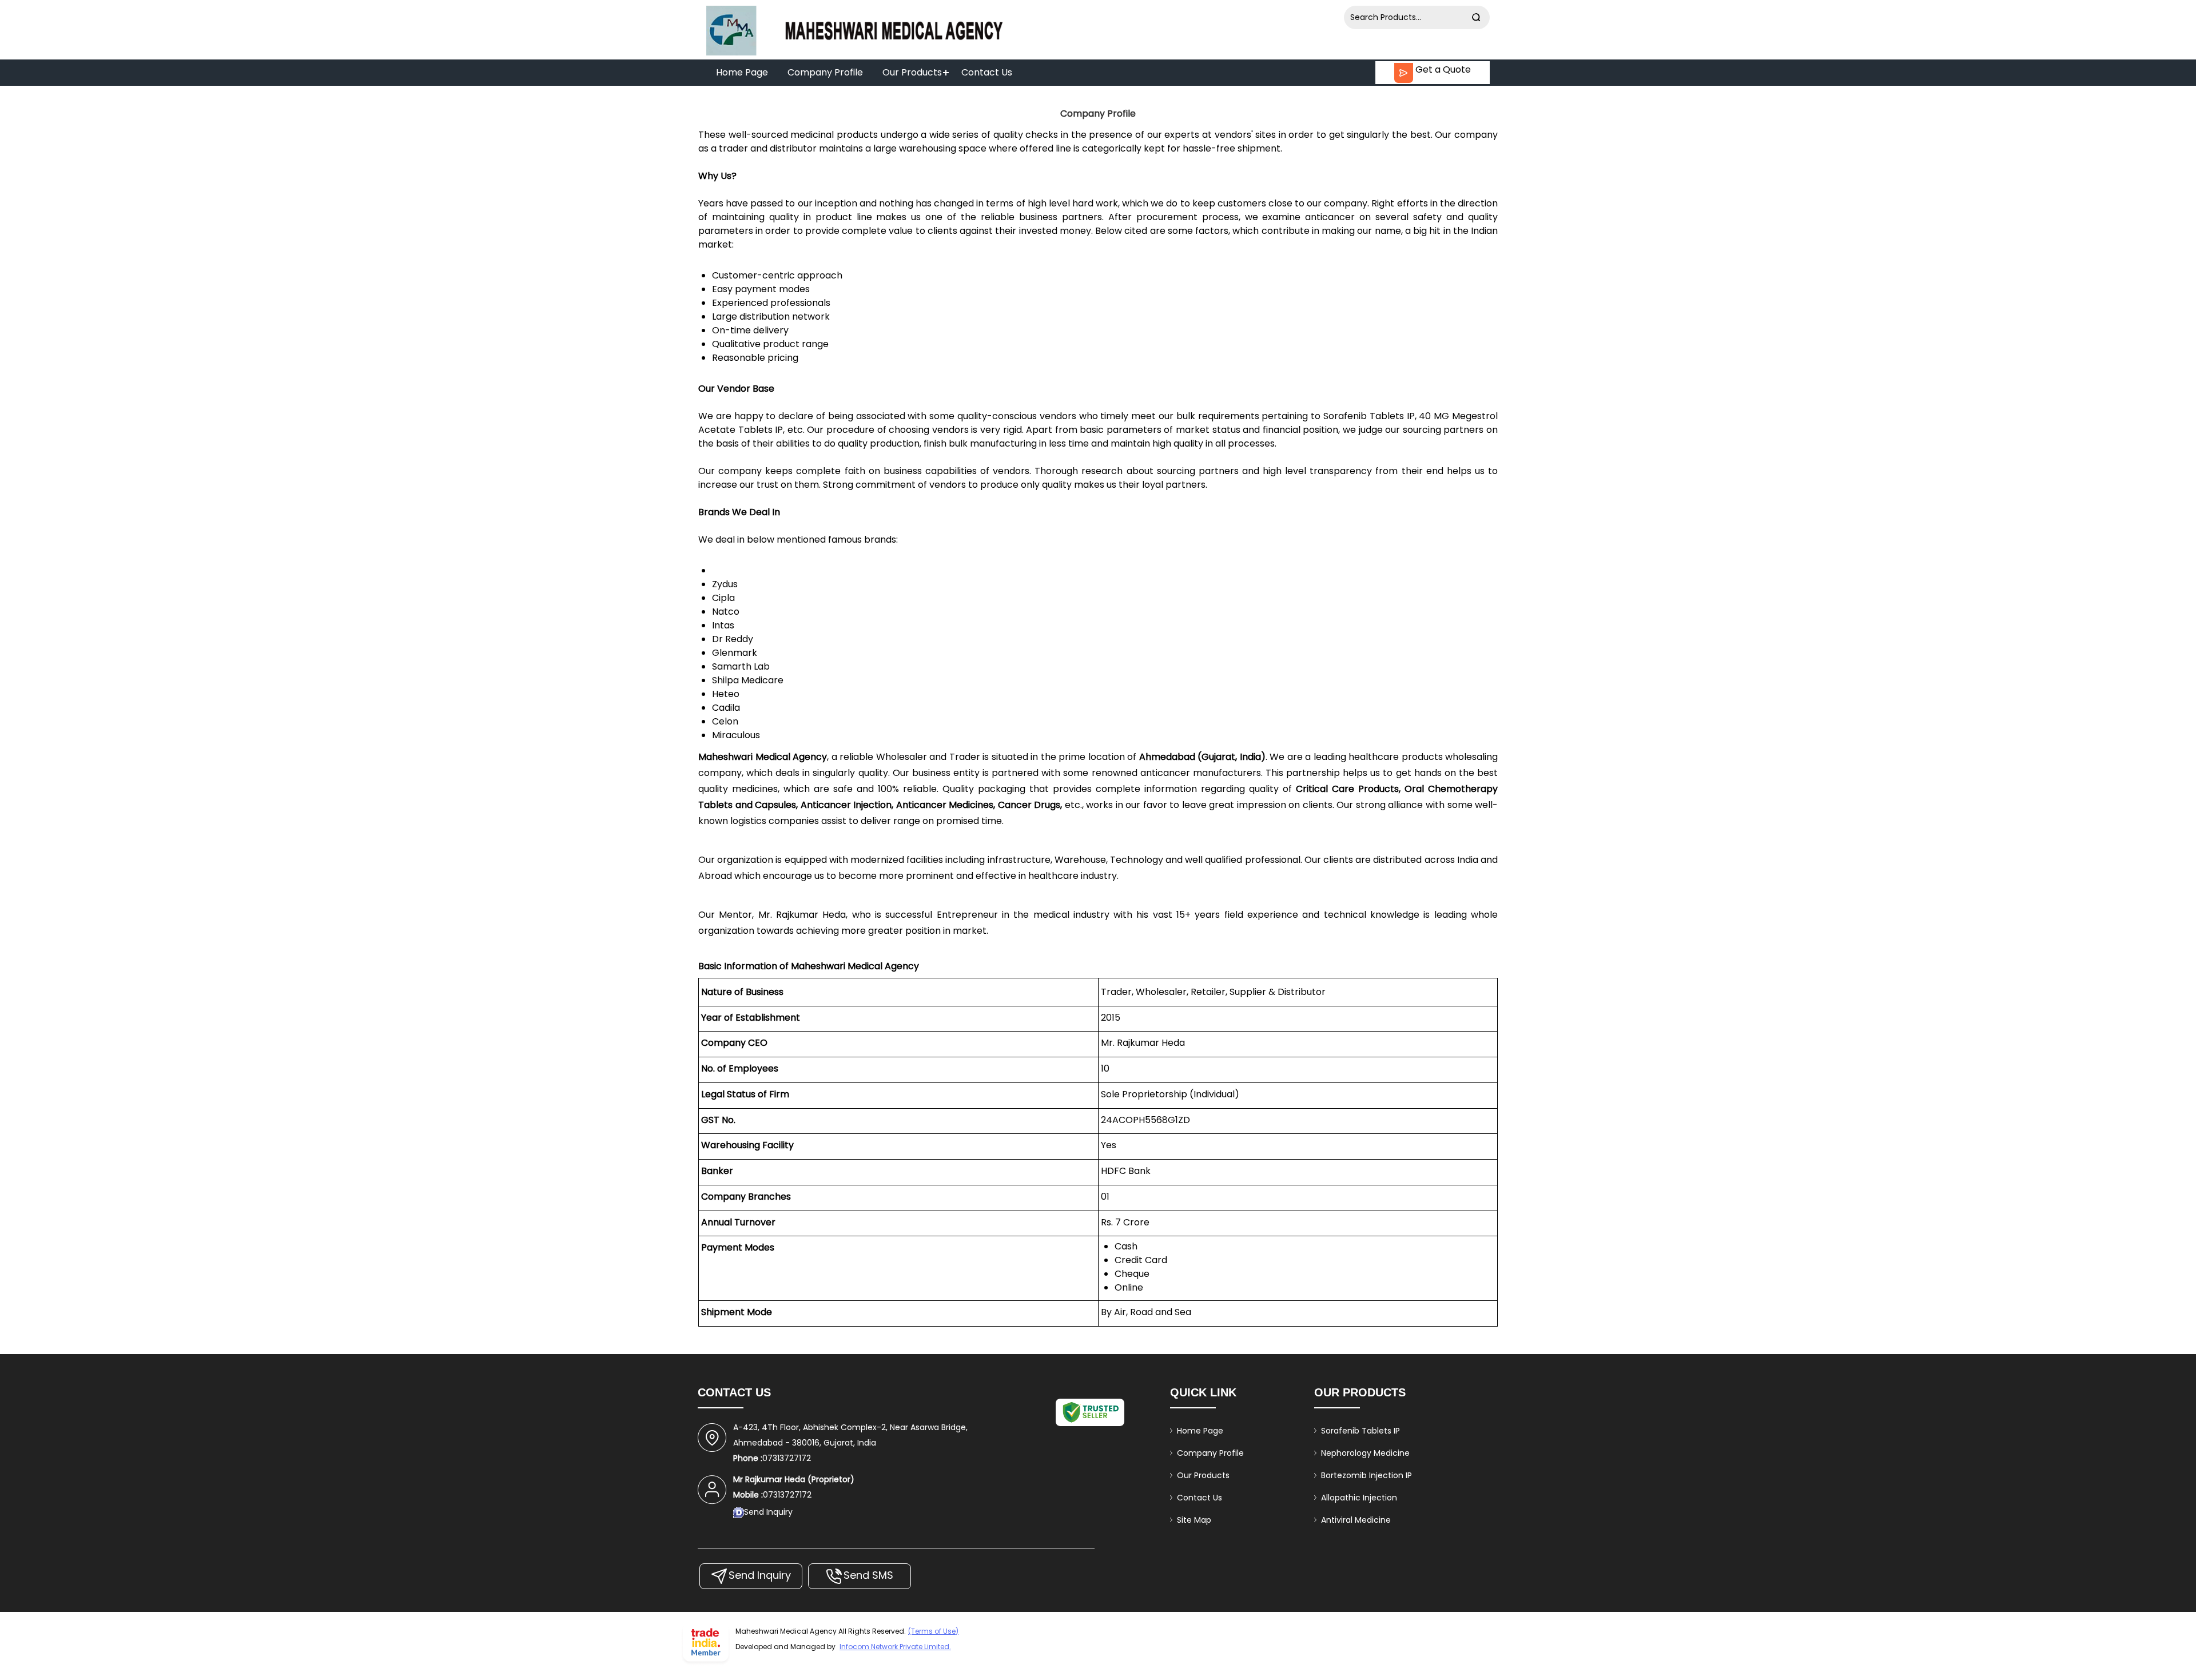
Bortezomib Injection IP (1366, 1475)
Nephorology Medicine (1365, 1453)
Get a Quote (1442, 69)
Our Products (912, 72)
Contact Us (987, 72)
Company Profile (825, 72)
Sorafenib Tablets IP (1360, 1431)
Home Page (742, 72)
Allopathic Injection (1359, 1498)
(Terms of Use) (933, 1631)
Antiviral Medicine (1356, 1520)
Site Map (1194, 1520)
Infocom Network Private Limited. (895, 1647)
